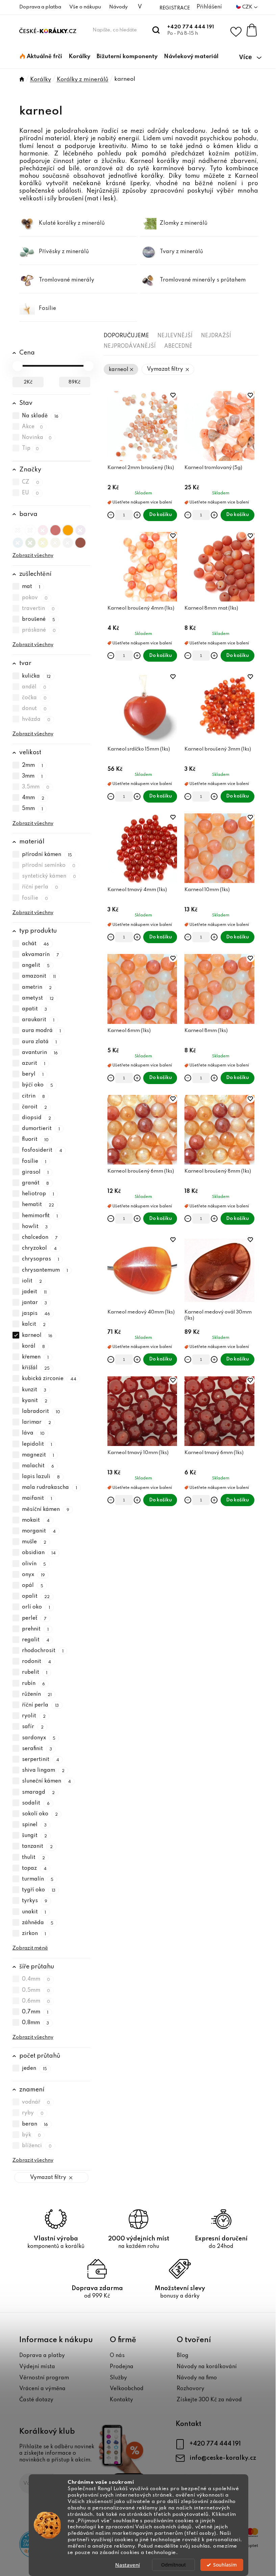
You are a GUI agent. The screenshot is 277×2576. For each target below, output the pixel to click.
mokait (36, 1520)
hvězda (36, 719)
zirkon (34, 1934)
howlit (35, 1227)
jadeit (34, 1292)
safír (33, 1727)
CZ (31, 482)
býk (32, 2135)
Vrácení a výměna (42, 2389)
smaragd (39, 1792)
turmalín (38, 1879)
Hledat (156, 30)
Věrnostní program (44, 2378)
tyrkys (35, 1901)
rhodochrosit (43, 1651)
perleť (34, 1618)
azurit (34, 1063)
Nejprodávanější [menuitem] (130, 346)
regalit (36, 1640)
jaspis (36, 1314)
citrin (34, 1096)
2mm (33, 765)
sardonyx (39, 1738)
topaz (34, 1868)
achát (36, 944)
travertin (39, 609)
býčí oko (38, 1085)
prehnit (35, 1629)
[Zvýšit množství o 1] (137, 515)
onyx (34, 1575)
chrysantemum (45, 1270)
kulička (36, 676)
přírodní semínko (49, 865)
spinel (34, 1825)
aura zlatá (40, 1042)
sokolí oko (40, 1814)
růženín (37, 1694)
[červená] (55, 529)
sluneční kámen (47, 1782)
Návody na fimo (197, 2378)
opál (33, 1586)
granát (36, 1183)
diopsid (37, 1118)
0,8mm (36, 2023)
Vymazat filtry (48, 2178)
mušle (34, 1542)
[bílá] (30, 529)
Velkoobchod (127, 2389)
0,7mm (35, 2012)
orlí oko (36, 1608)
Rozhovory (191, 2389)
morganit (39, 1531)
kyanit (35, 1401)
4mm (33, 798)
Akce (33, 427)
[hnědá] (80, 541)
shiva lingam (43, 1770)
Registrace (175, 8)
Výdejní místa (37, 2367)
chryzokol (40, 1248)
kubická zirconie (49, 1379)
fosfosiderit (42, 1151)
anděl (34, 687)
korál (34, 1346)
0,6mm (36, 2001)
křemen (35, 1357)
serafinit (37, 1749)
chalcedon (40, 1237)
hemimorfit (40, 1216)
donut (34, 709)
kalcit (34, 1325)
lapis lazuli (41, 1477)
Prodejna (122, 2367)
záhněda (38, 1923)
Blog (183, 2356)
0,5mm (36, 1990)
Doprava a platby (42, 2356)
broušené (39, 619)
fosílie (35, 898)
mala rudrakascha (50, 1488)
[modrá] (18, 541)
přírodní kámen (47, 855)
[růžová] (43, 529)
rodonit (37, 1662)
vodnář (36, 2102)
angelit (36, 965)
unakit (34, 1912)
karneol (37, 1335)
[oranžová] (68, 529)
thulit (34, 1858)
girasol (35, 1172)
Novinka (37, 438)
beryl (33, 1074)
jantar (35, 1303)
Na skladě (40, 416)
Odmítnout (173, 2565)
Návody (118, 7)
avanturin (40, 1053)
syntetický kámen (49, 876)
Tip (31, 449)
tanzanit (37, 1847)
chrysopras (41, 1259)
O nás (117, 2356)
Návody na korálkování (207, 2367)
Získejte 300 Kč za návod (209, 2400)
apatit (35, 1009)
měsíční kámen (46, 1510)
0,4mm (36, 1980)
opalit (36, 1596)
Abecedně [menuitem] (178, 346)
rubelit (35, 1673)
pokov (35, 598)
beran (35, 2124)
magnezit (38, 1455)
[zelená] (30, 541)
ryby (33, 2113)
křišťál (36, 1368)
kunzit (34, 1390)
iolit (32, 1281)
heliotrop (38, 1194)
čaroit (35, 1107)
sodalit (36, 1803)
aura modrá (42, 1031)
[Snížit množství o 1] (111, 515)
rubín (34, 1684)
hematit (38, 1205)
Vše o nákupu (85, 7)
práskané (39, 630)
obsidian (39, 1553)
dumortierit (41, 1129)
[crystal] (18, 529)
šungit (35, 1836)
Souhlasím (225, 2565)
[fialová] (80, 529)
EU (31, 493)
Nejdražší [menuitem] (216, 336)
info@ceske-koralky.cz (223, 2458)
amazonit (39, 977)
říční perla (40, 887)
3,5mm (36, 787)
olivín (34, 1564)
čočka (34, 698)
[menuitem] (41, 57)
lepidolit (37, 1444)
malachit (38, 1466)
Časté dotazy (36, 2400)
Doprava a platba (40, 7)
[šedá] (68, 541)
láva (33, 1433)
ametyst (38, 998)
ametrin (37, 987)
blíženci (37, 2146)
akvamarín (41, 955)
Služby (118, 2378)
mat (31, 587)
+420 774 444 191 (191, 27)
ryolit (34, 1716)
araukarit (38, 1020)
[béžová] (55, 541)
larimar (37, 1422)
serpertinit (41, 1760)
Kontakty (121, 2400)
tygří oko (39, 1890)
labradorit (41, 1412)
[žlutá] (43, 541)
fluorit (35, 1139)
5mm (33, 809)
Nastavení (128, 2565)
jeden (35, 2069)
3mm (32, 776)
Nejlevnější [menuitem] (175, 336)
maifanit (37, 1499)
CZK (248, 7)
